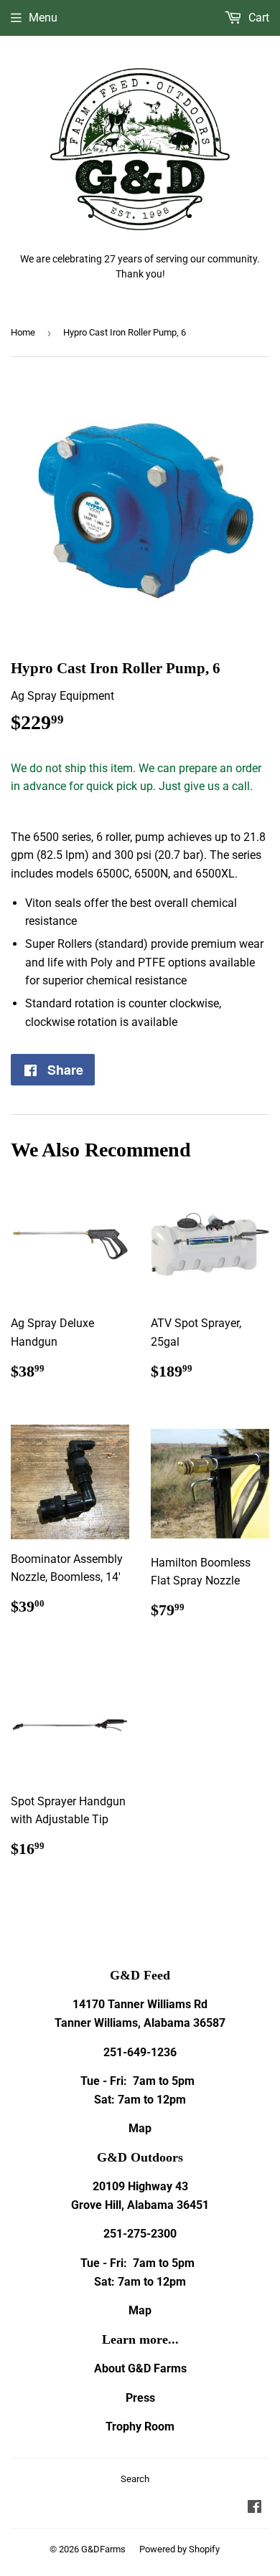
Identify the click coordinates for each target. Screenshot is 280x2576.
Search (135, 2479)
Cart (257, 18)
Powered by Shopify (179, 2549)
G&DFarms (103, 2549)
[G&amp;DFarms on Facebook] (255, 2508)
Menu (43, 18)
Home (23, 332)
